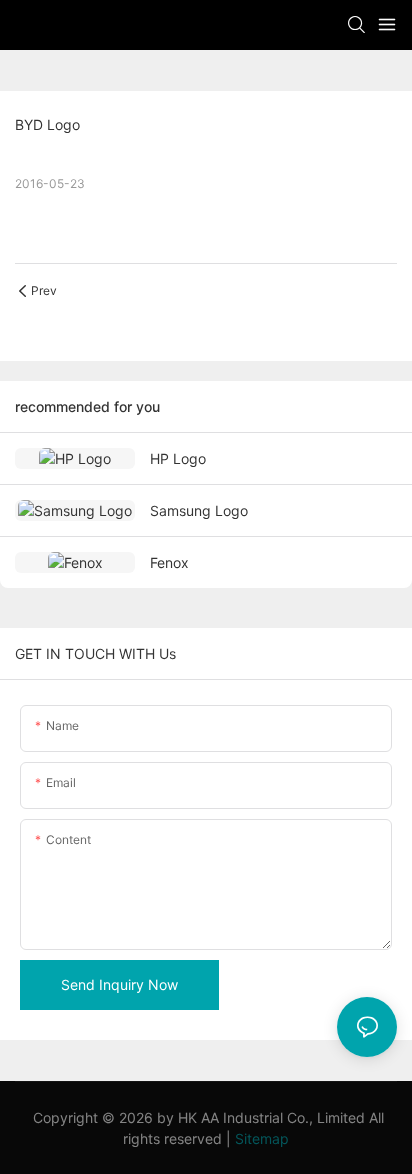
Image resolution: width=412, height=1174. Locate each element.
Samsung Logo (199, 510)
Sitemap (262, 1138)
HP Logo (178, 458)
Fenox (169, 562)
